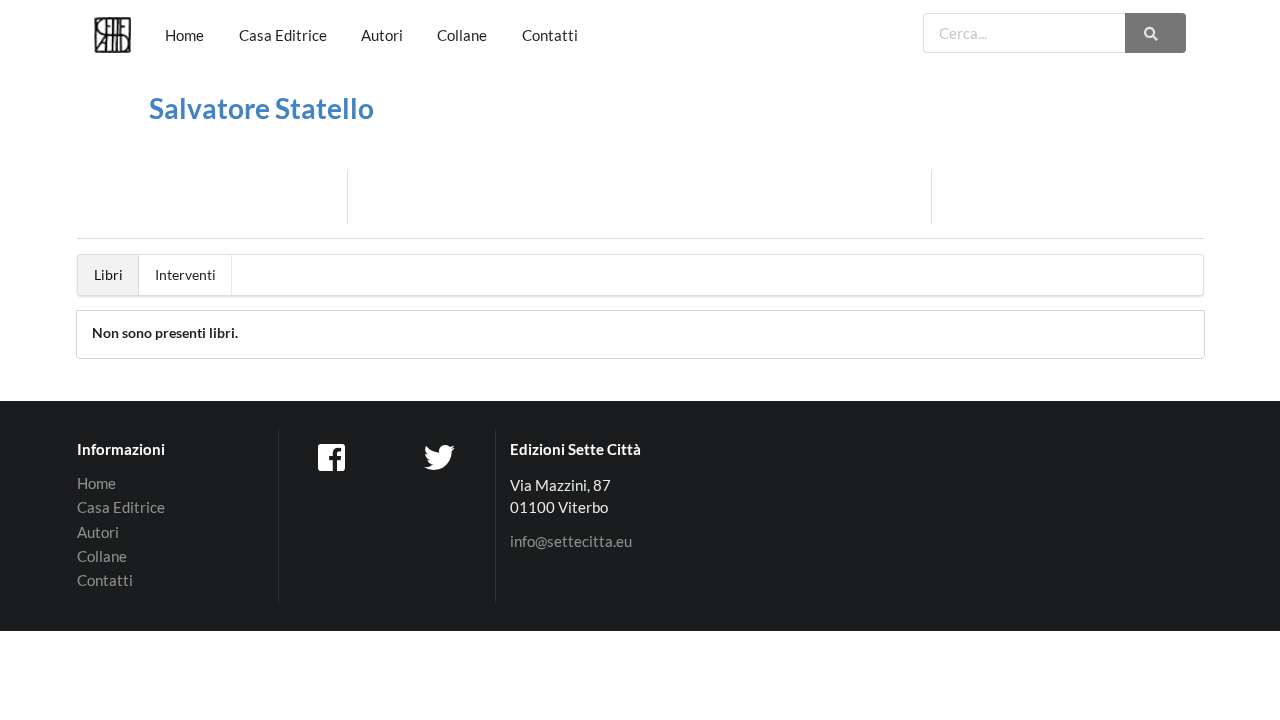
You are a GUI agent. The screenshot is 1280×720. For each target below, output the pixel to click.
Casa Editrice (283, 35)
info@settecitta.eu (571, 541)
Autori (382, 35)
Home (184, 35)
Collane (462, 35)
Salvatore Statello (261, 108)
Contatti (550, 35)
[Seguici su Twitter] (442, 456)
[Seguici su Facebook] (333, 456)
